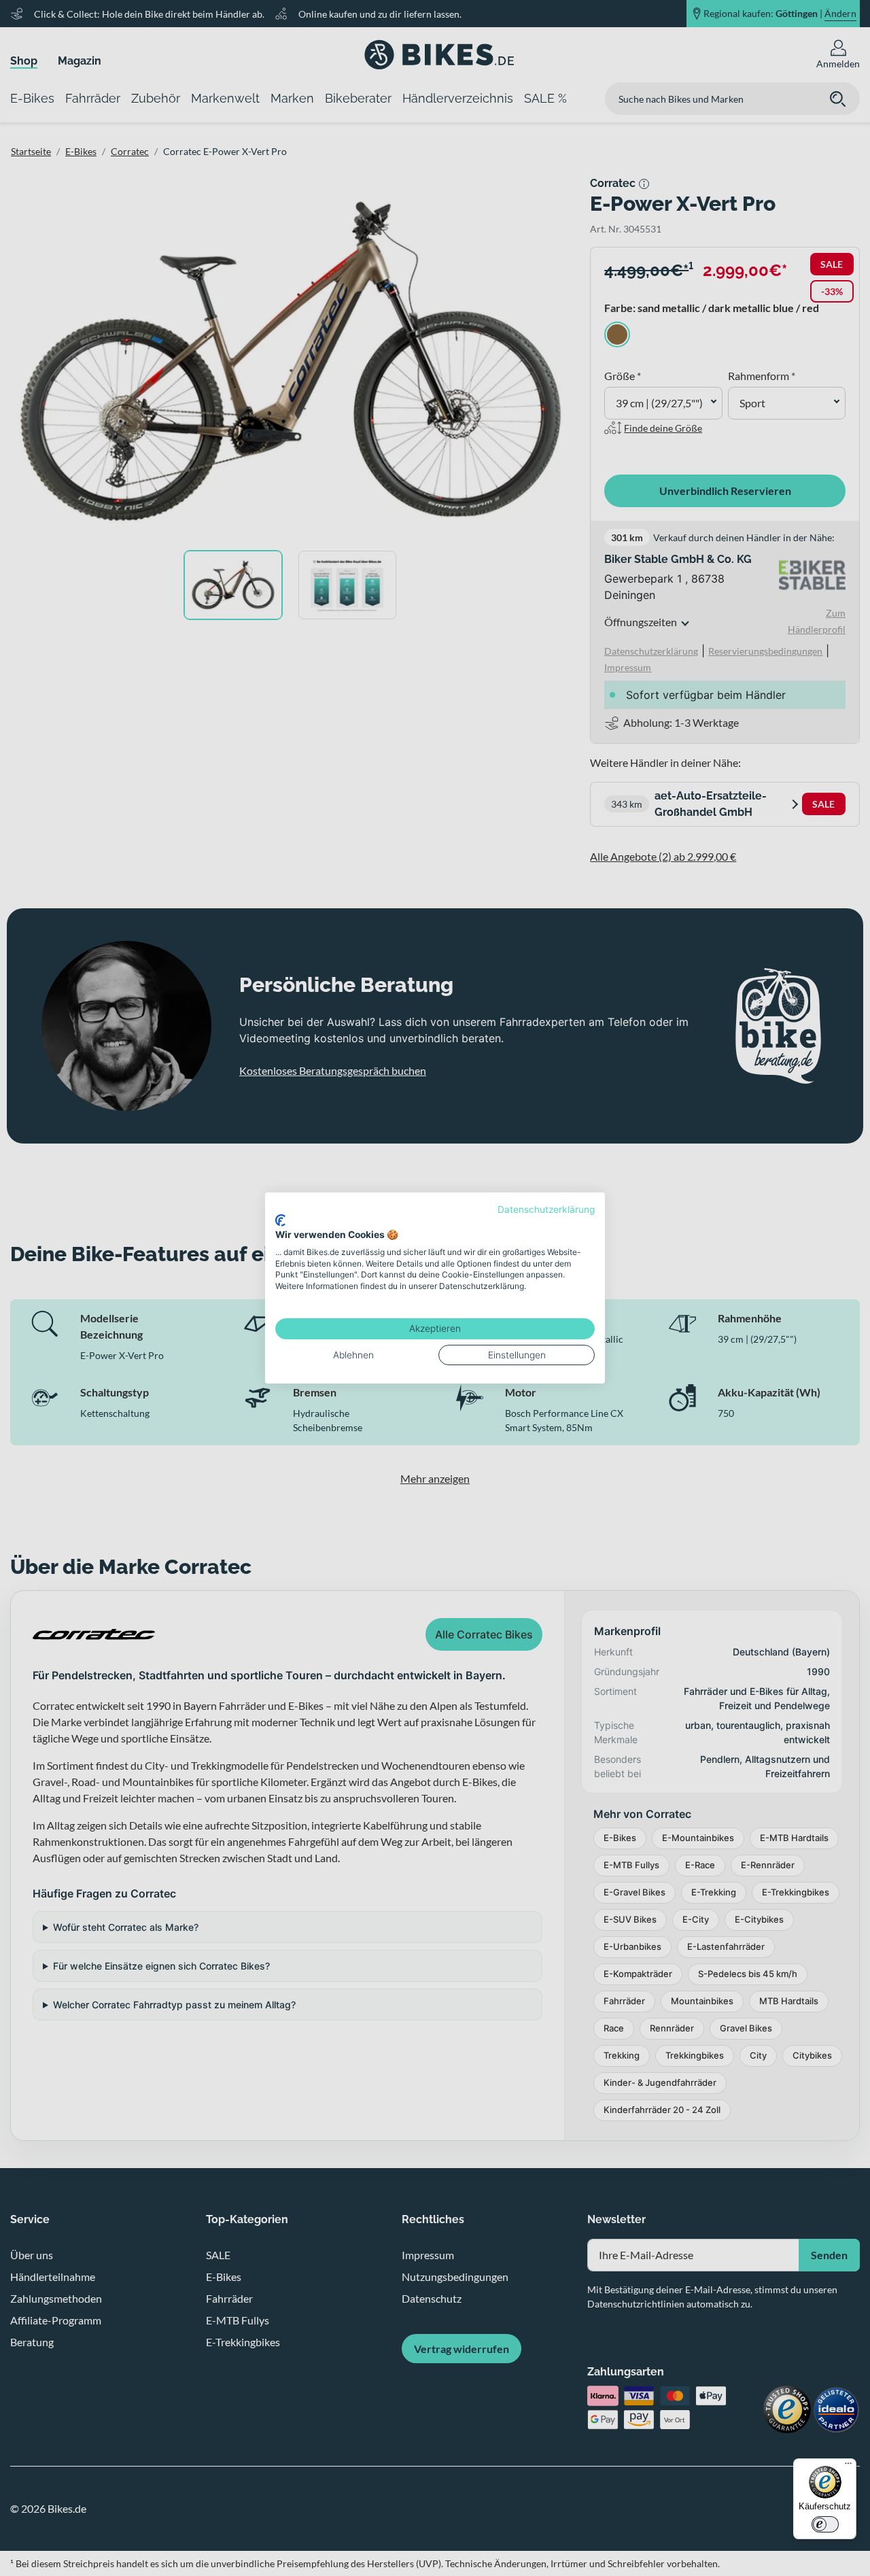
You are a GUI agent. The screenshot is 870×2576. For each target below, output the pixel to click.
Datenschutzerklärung (546, 1209)
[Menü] (848, 2467)
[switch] (825, 2524)
